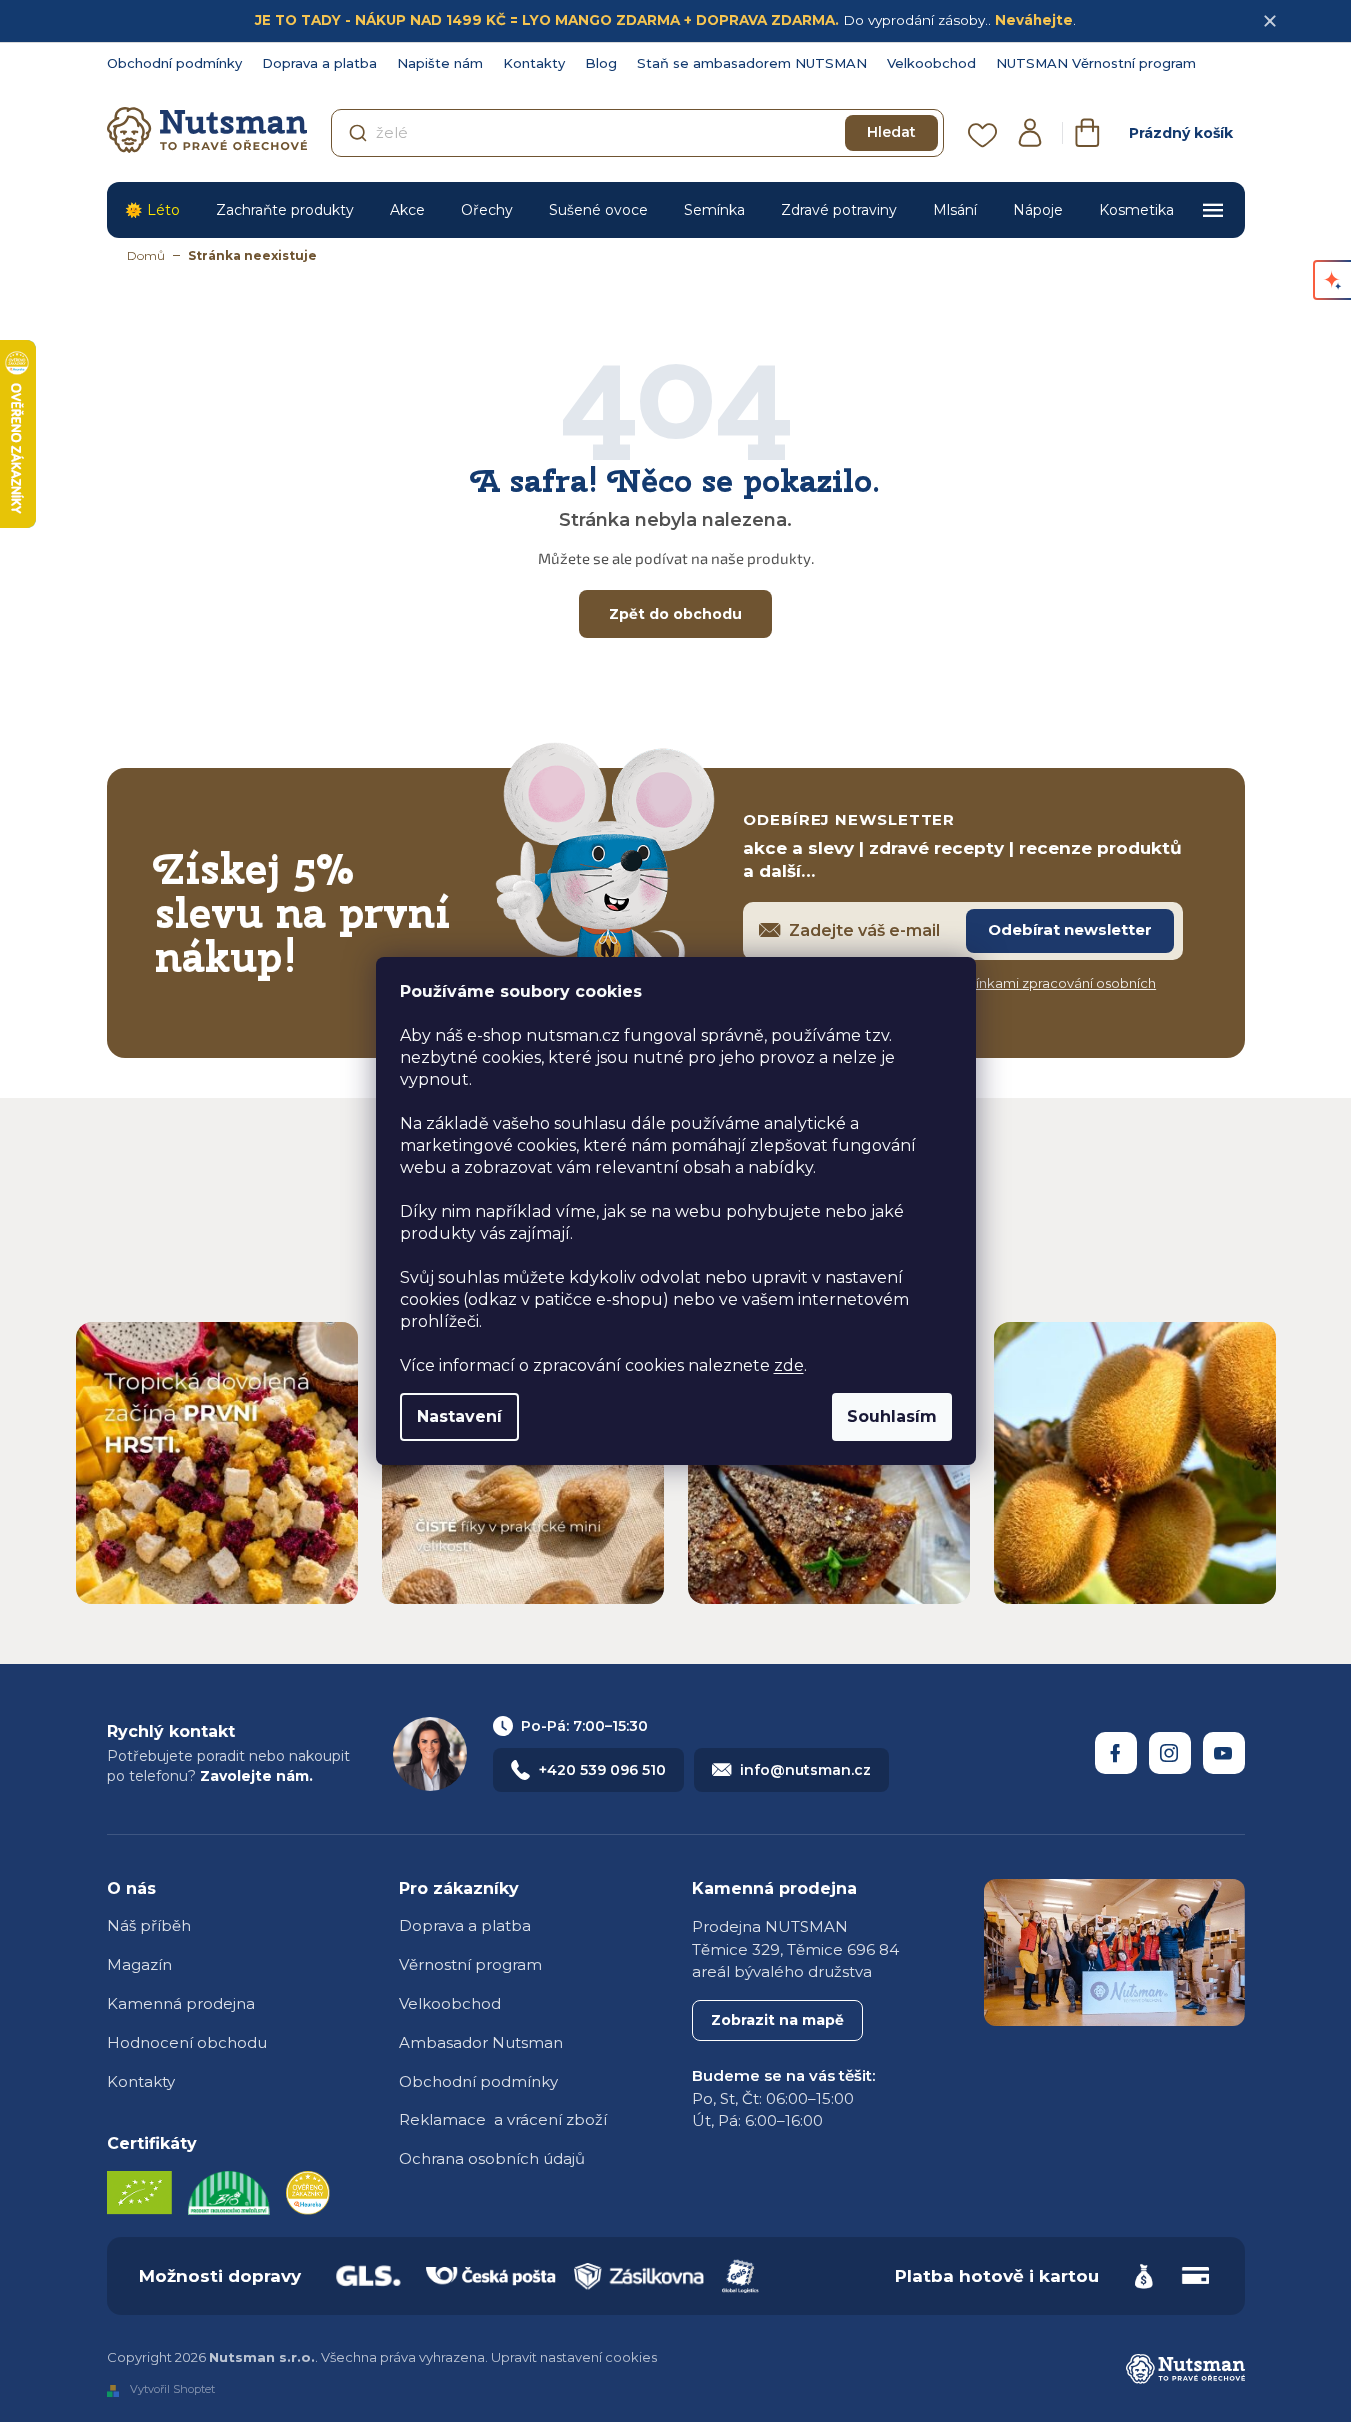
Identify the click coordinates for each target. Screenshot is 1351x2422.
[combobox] (637, 133)
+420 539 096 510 (602, 1770)
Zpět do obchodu (675, 614)
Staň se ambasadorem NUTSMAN (752, 63)
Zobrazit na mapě (777, 2020)
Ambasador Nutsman (481, 2042)
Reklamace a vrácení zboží (503, 2119)
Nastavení (459, 1416)
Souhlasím (892, 1416)
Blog (601, 63)
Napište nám (440, 63)
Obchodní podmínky (174, 63)
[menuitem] (152, 210)
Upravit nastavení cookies (574, 2357)
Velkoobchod (931, 63)
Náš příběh (149, 1925)
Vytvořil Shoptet (172, 2390)
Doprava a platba (319, 63)
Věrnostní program (470, 1964)
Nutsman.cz (1116, 1753)
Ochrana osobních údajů (492, 2158)
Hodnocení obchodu (187, 2042)
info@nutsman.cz (805, 1770)
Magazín (139, 1964)
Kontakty (534, 63)
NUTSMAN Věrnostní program (1096, 63)
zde (789, 1365)
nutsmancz (1170, 1753)
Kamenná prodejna (181, 2003)
